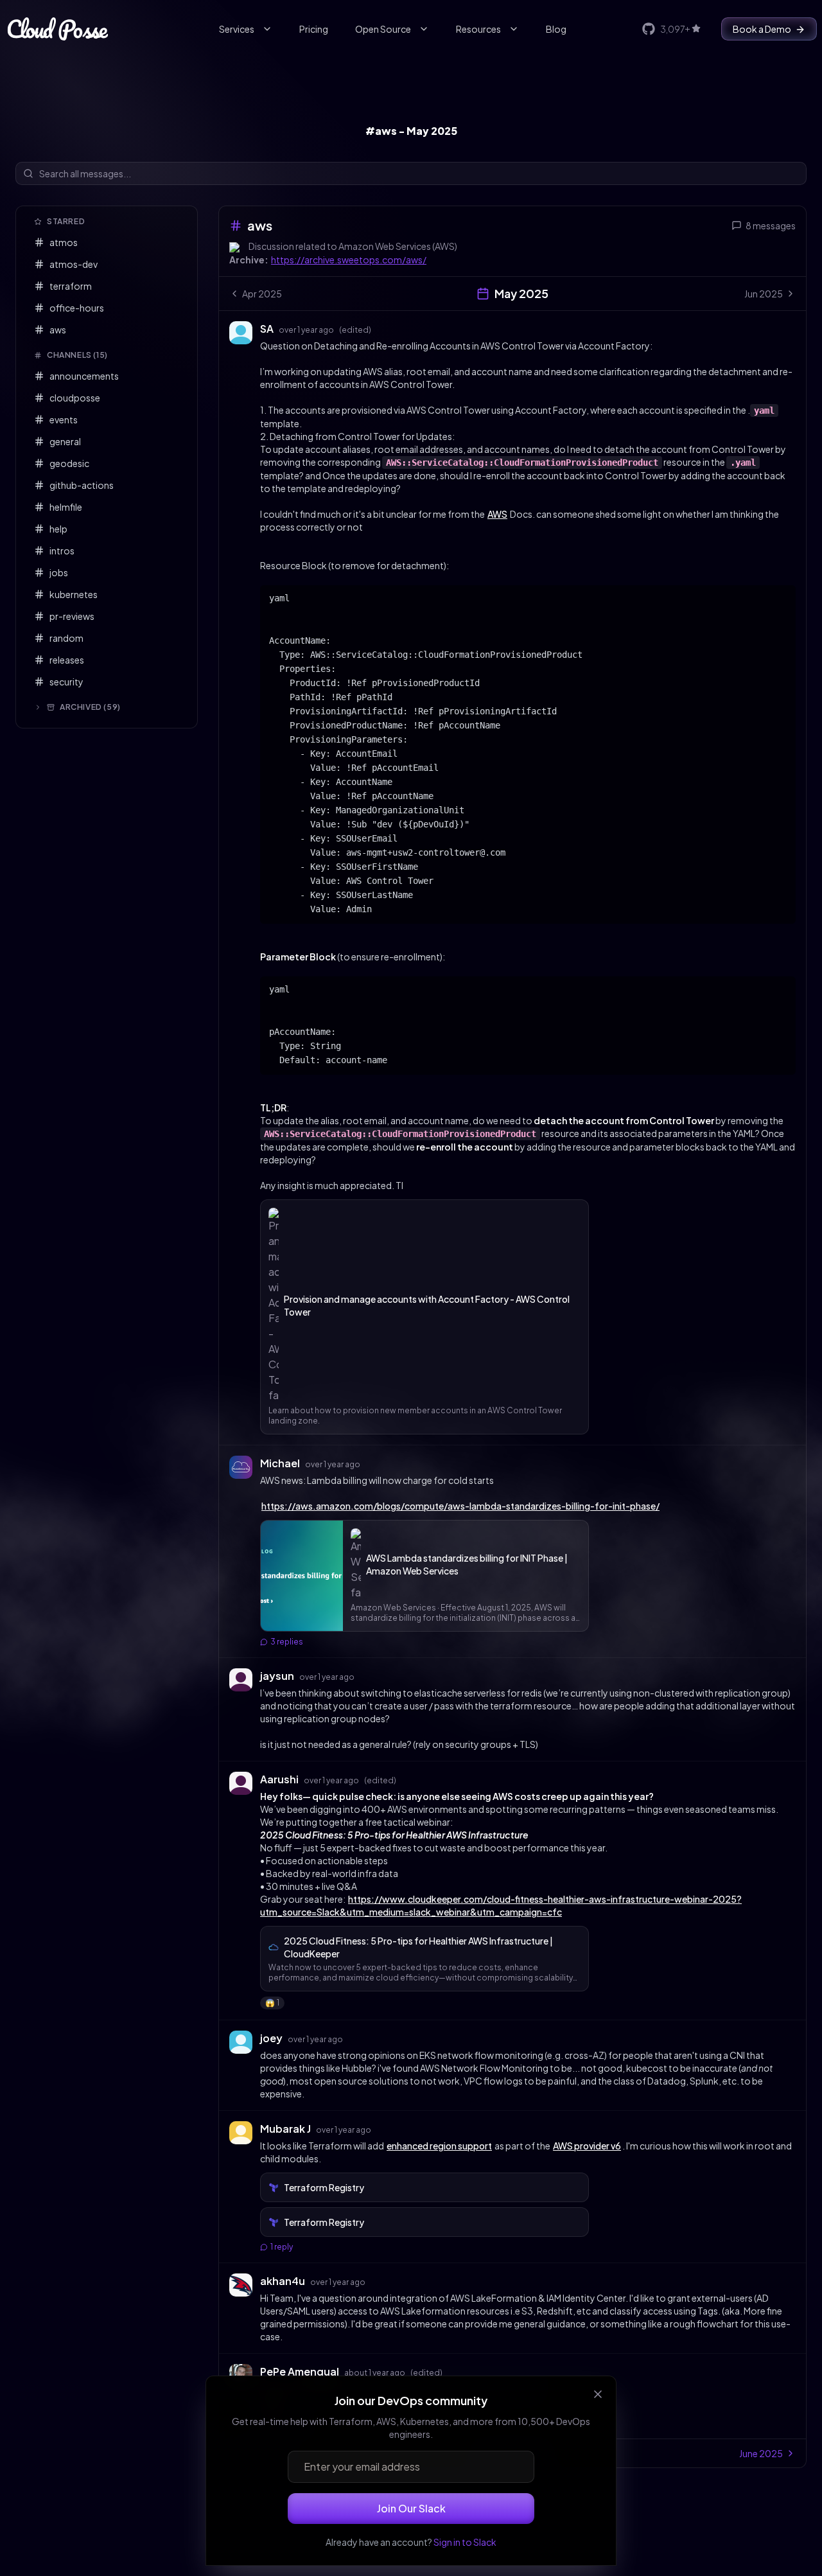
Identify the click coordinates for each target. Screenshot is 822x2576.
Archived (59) (90, 707)
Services (237, 29)
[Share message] (383, 328)
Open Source (383, 29)
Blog (556, 29)
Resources (478, 29)
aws (260, 225)
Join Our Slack (411, 2508)
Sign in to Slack (465, 2542)
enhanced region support (439, 2146)
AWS (497, 514)
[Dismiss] (598, 2394)
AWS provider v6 (587, 2146)
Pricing (314, 29)
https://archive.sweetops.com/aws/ (349, 260)
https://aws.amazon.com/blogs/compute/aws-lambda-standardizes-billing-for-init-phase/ (460, 1506)
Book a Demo (762, 29)
